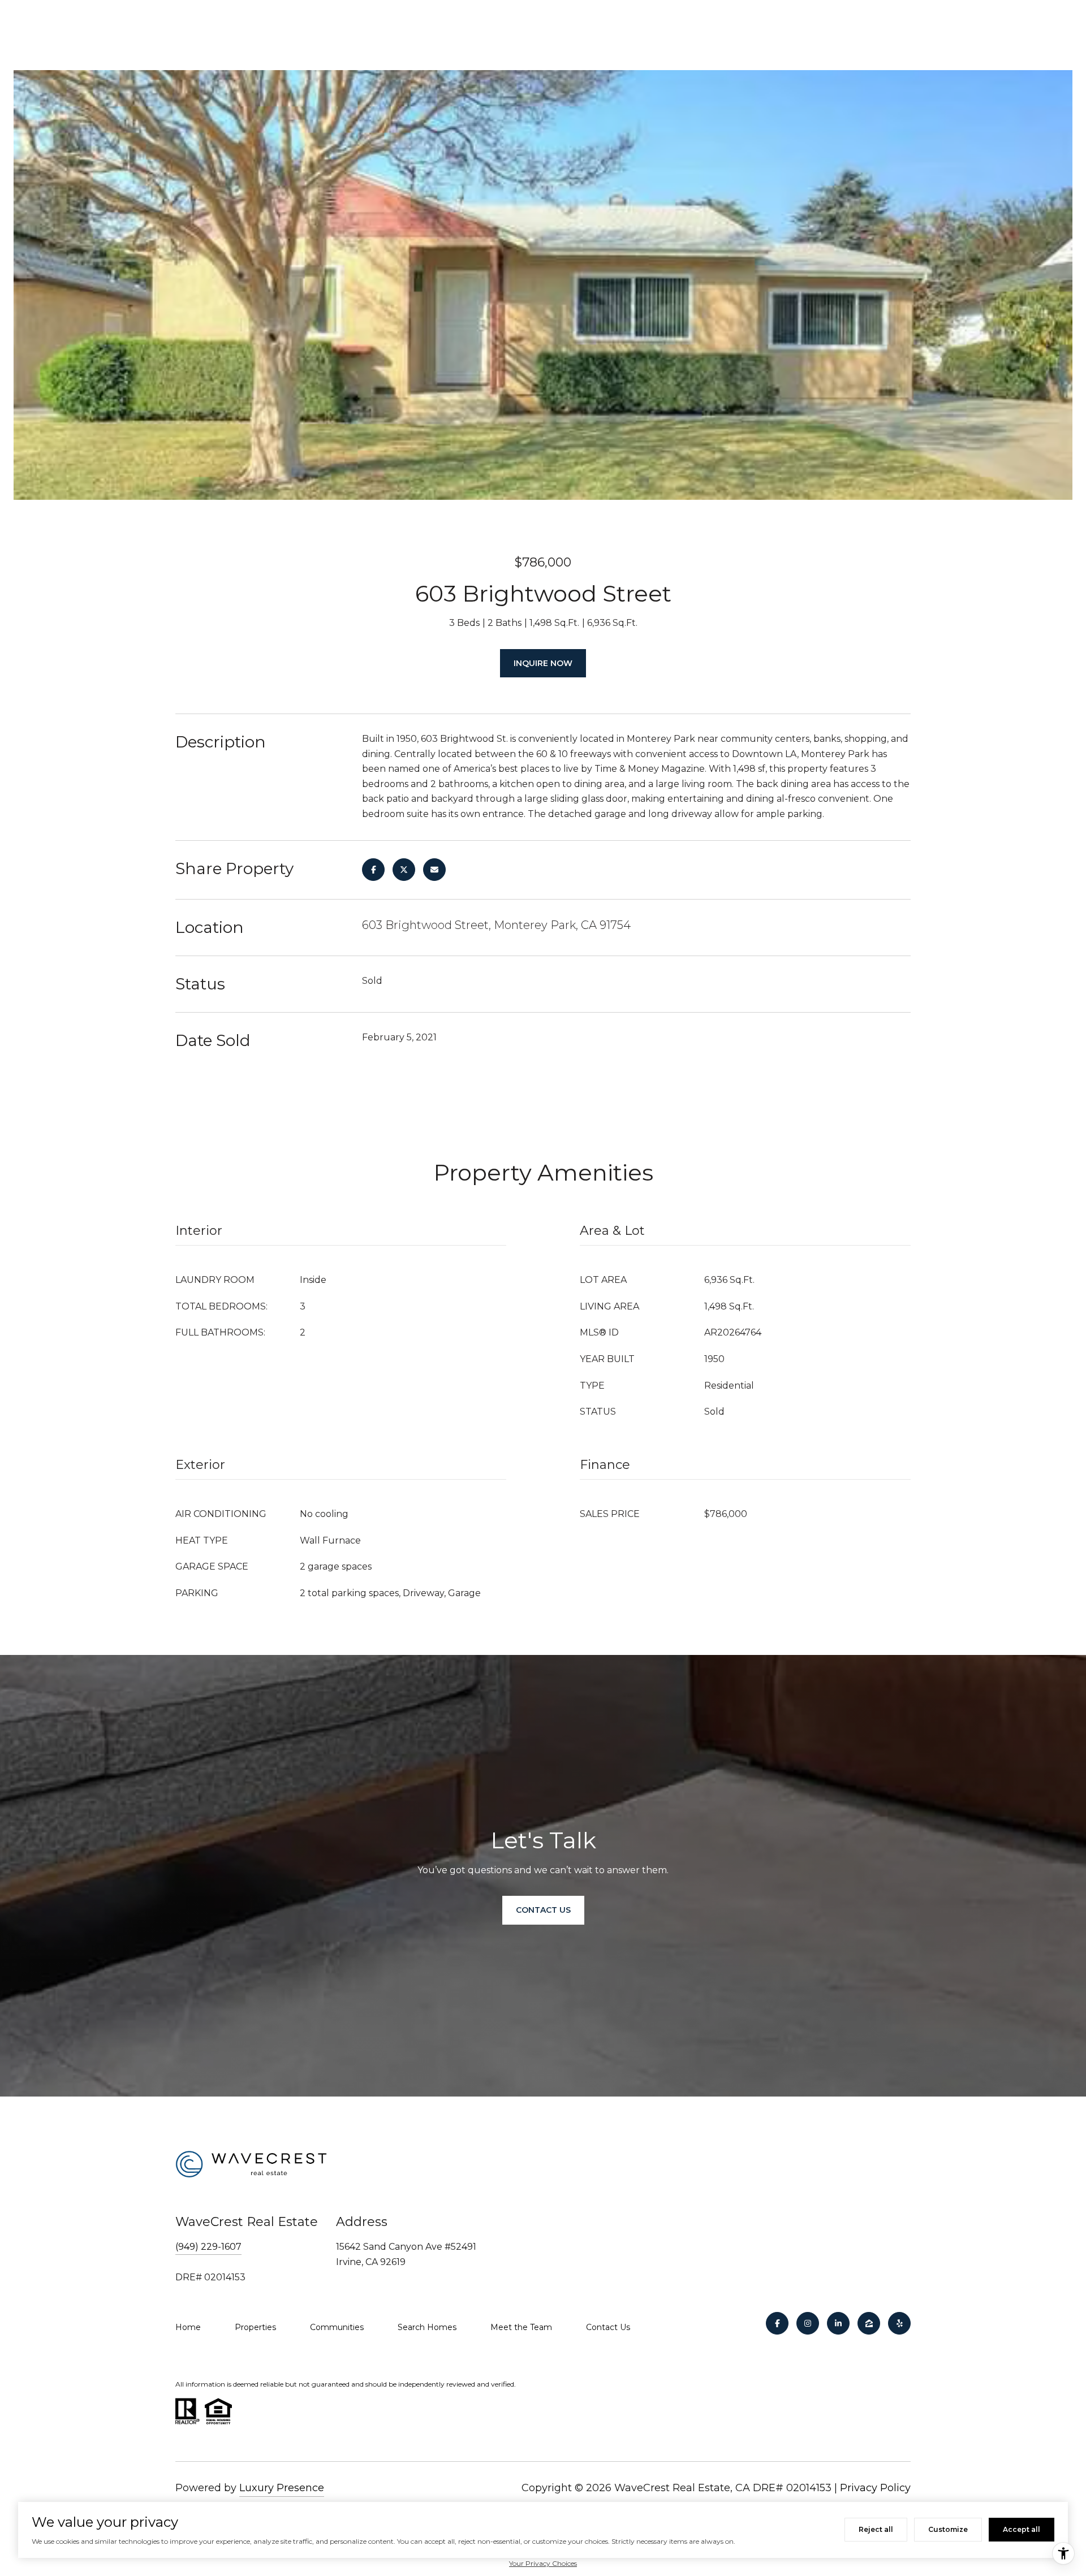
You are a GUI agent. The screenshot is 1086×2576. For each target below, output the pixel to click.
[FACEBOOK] (777, 2323)
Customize (948, 2529)
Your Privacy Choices (543, 2563)
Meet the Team (521, 2327)
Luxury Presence (282, 2488)
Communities (337, 2327)
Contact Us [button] (543, 1910)
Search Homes (427, 2327)
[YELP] (899, 2323)
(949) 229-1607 (208, 2247)
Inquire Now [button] (543, 663)
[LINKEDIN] (838, 2323)
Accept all (1022, 2529)
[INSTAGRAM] (808, 2323)
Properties (255, 2327)
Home (188, 2327)
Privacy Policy (875, 2488)
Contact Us (608, 2327)
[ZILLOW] (869, 2323)
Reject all (876, 2529)
